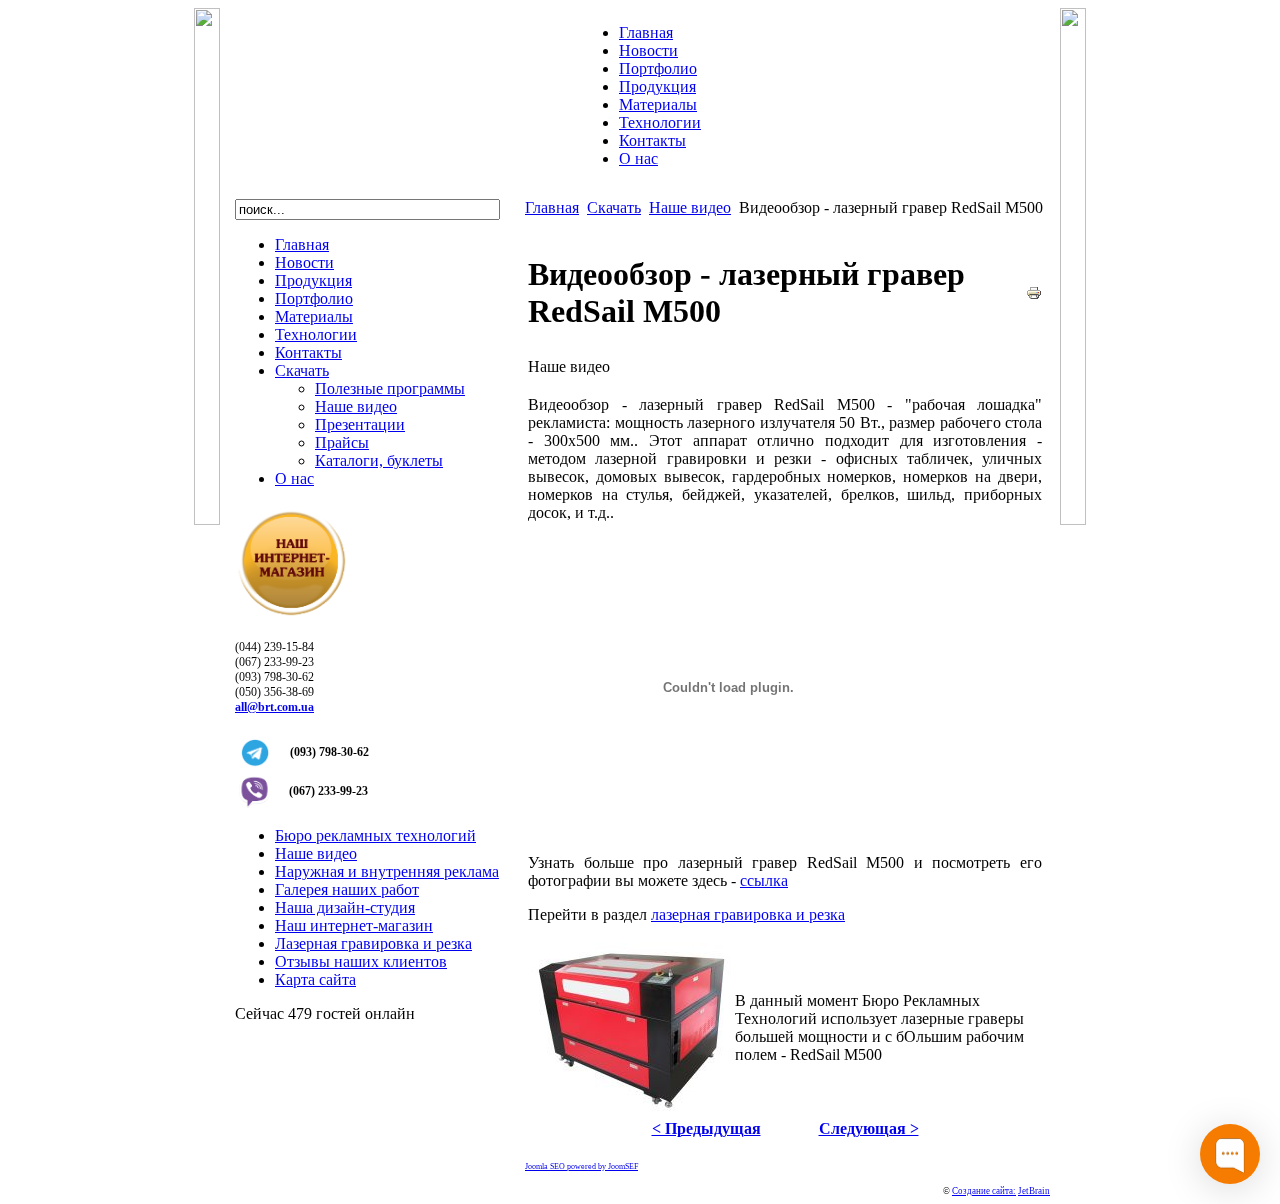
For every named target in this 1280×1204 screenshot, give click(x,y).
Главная (552, 207)
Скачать (614, 207)
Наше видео (690, 207)
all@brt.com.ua (274, 707)
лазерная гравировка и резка (748, 914)
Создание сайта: (984, 1191)
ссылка (764, 880)
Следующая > (869, 1128)
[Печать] (1034, 295)
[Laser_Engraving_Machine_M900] (631, 1108)
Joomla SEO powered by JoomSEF (581, 1166)
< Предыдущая (706, 1128)
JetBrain (1034, 1191)
